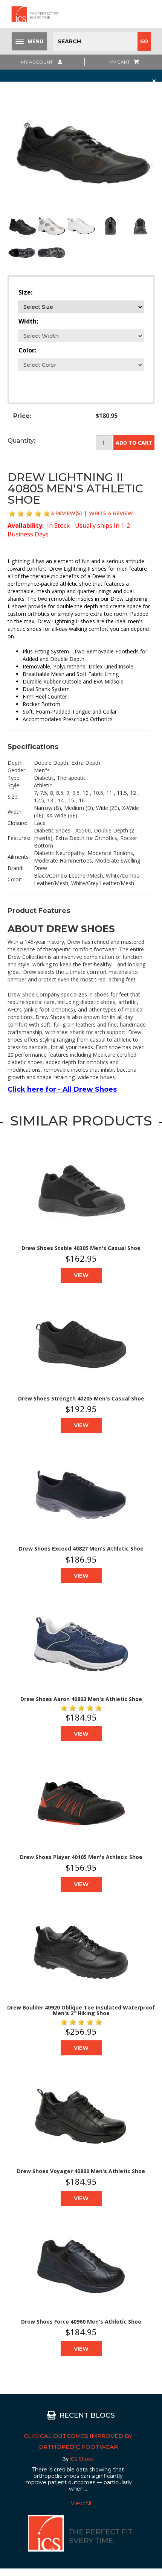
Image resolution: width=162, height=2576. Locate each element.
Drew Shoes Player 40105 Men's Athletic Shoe (81, 1857)
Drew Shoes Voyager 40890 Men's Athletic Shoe (81, 2171)
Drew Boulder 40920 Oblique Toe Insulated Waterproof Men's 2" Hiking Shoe (81, 2010)
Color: (27, 350)
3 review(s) (66, 513)
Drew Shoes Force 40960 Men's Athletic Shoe (81, 2322)
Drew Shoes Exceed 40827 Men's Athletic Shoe (81, 1548)
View (81, 1275)
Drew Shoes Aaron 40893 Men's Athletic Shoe (81, 1699)
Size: (25, 292)
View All (81, 2503)
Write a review (111, 513)
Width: (28, 321)
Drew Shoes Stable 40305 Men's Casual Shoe (81, 1248)
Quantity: (21, 441)
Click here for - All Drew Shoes (62, 1089)
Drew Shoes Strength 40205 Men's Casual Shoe (81, 1398)
